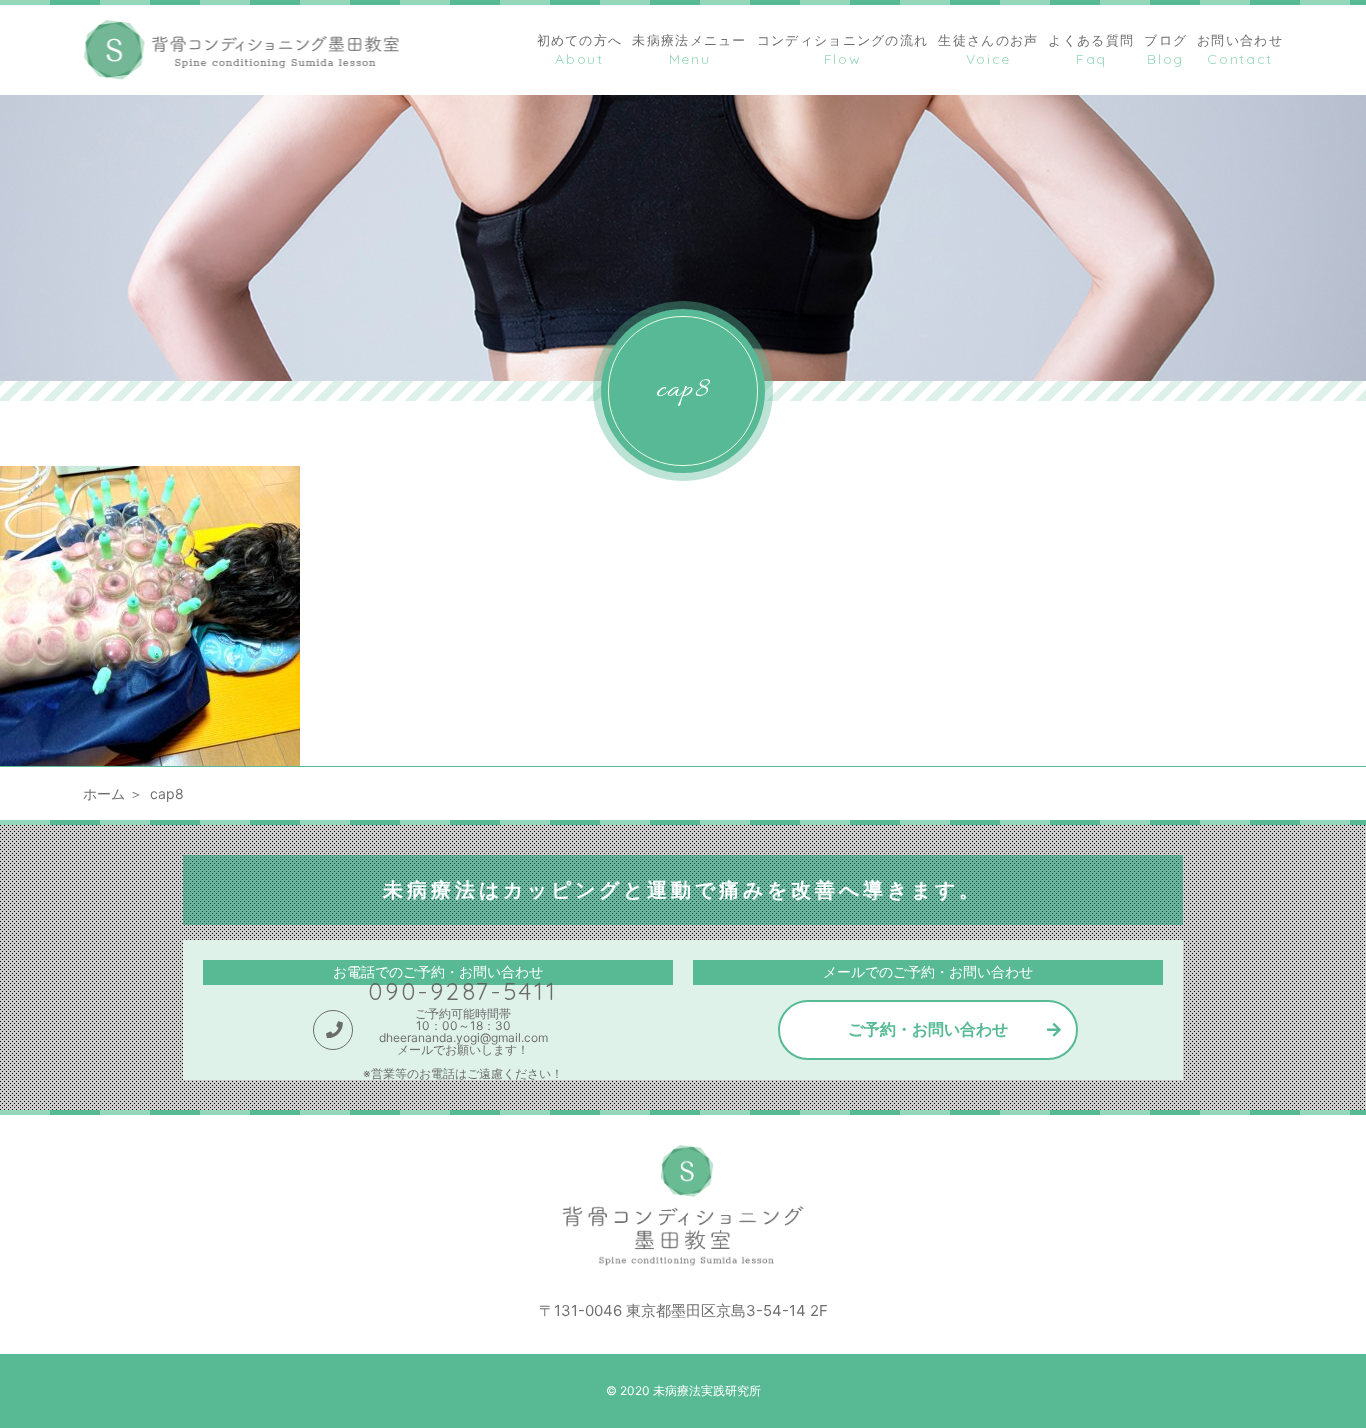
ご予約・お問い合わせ (928, 1029)
